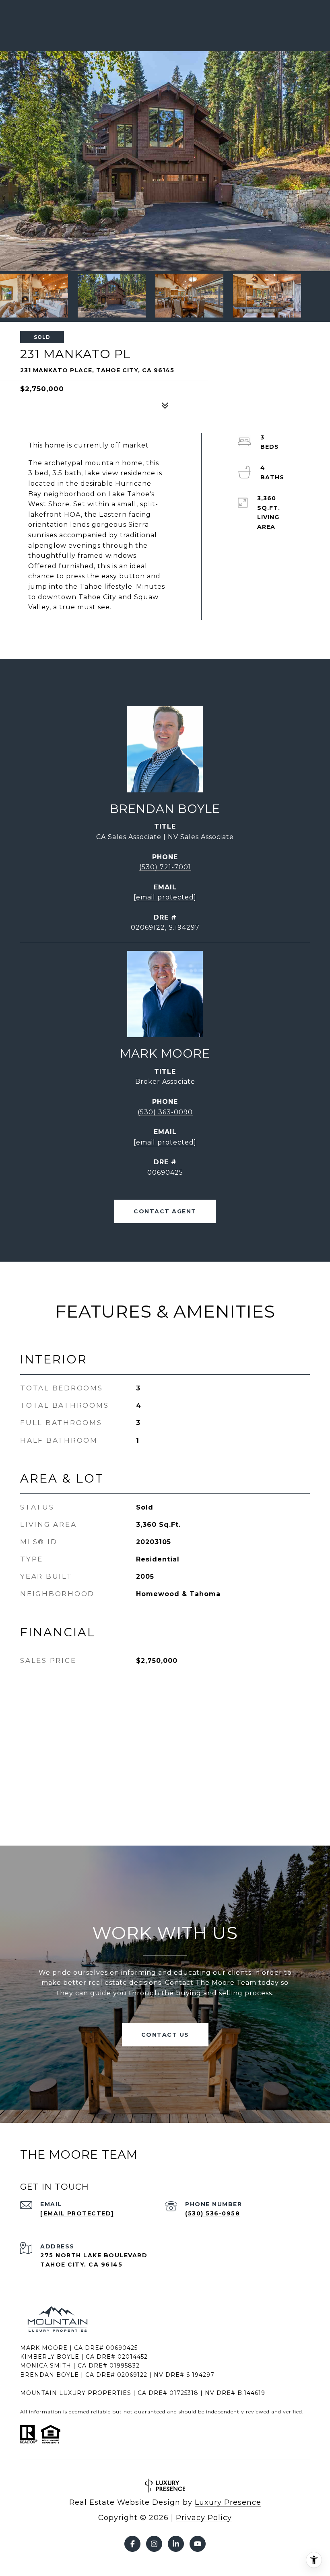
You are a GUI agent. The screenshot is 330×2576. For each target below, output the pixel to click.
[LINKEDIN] (176, 2544)
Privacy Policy (204, 2518)
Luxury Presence (228, 2502)
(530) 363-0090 (165, 1112)
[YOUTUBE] (198, 2544)
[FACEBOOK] (132, 2544)
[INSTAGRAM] (154, 2544)
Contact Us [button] (165, 2035)
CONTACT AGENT (165, 1211)
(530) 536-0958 (212, 2213)
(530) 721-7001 (165, 867)
